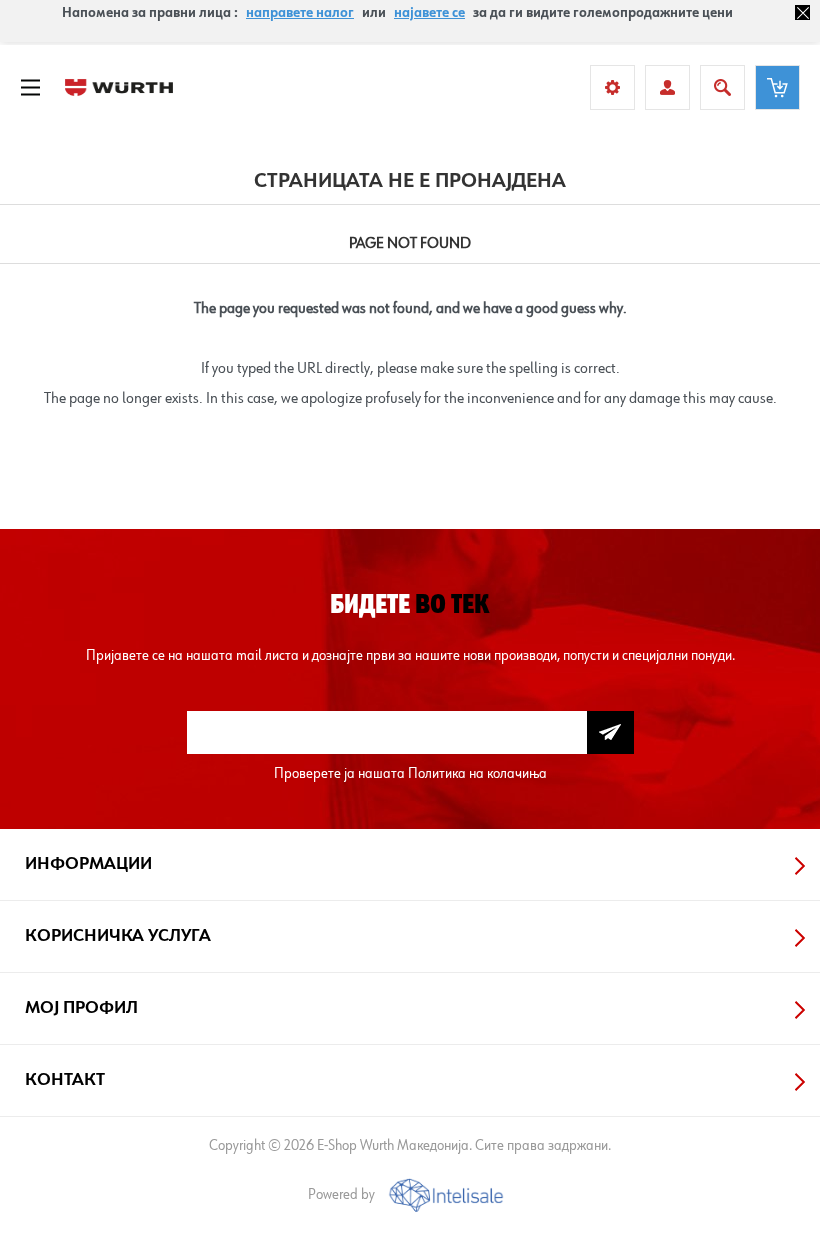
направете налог (300, 13)
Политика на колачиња (477, 773)
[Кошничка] (777, 87)
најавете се (429, 13)
